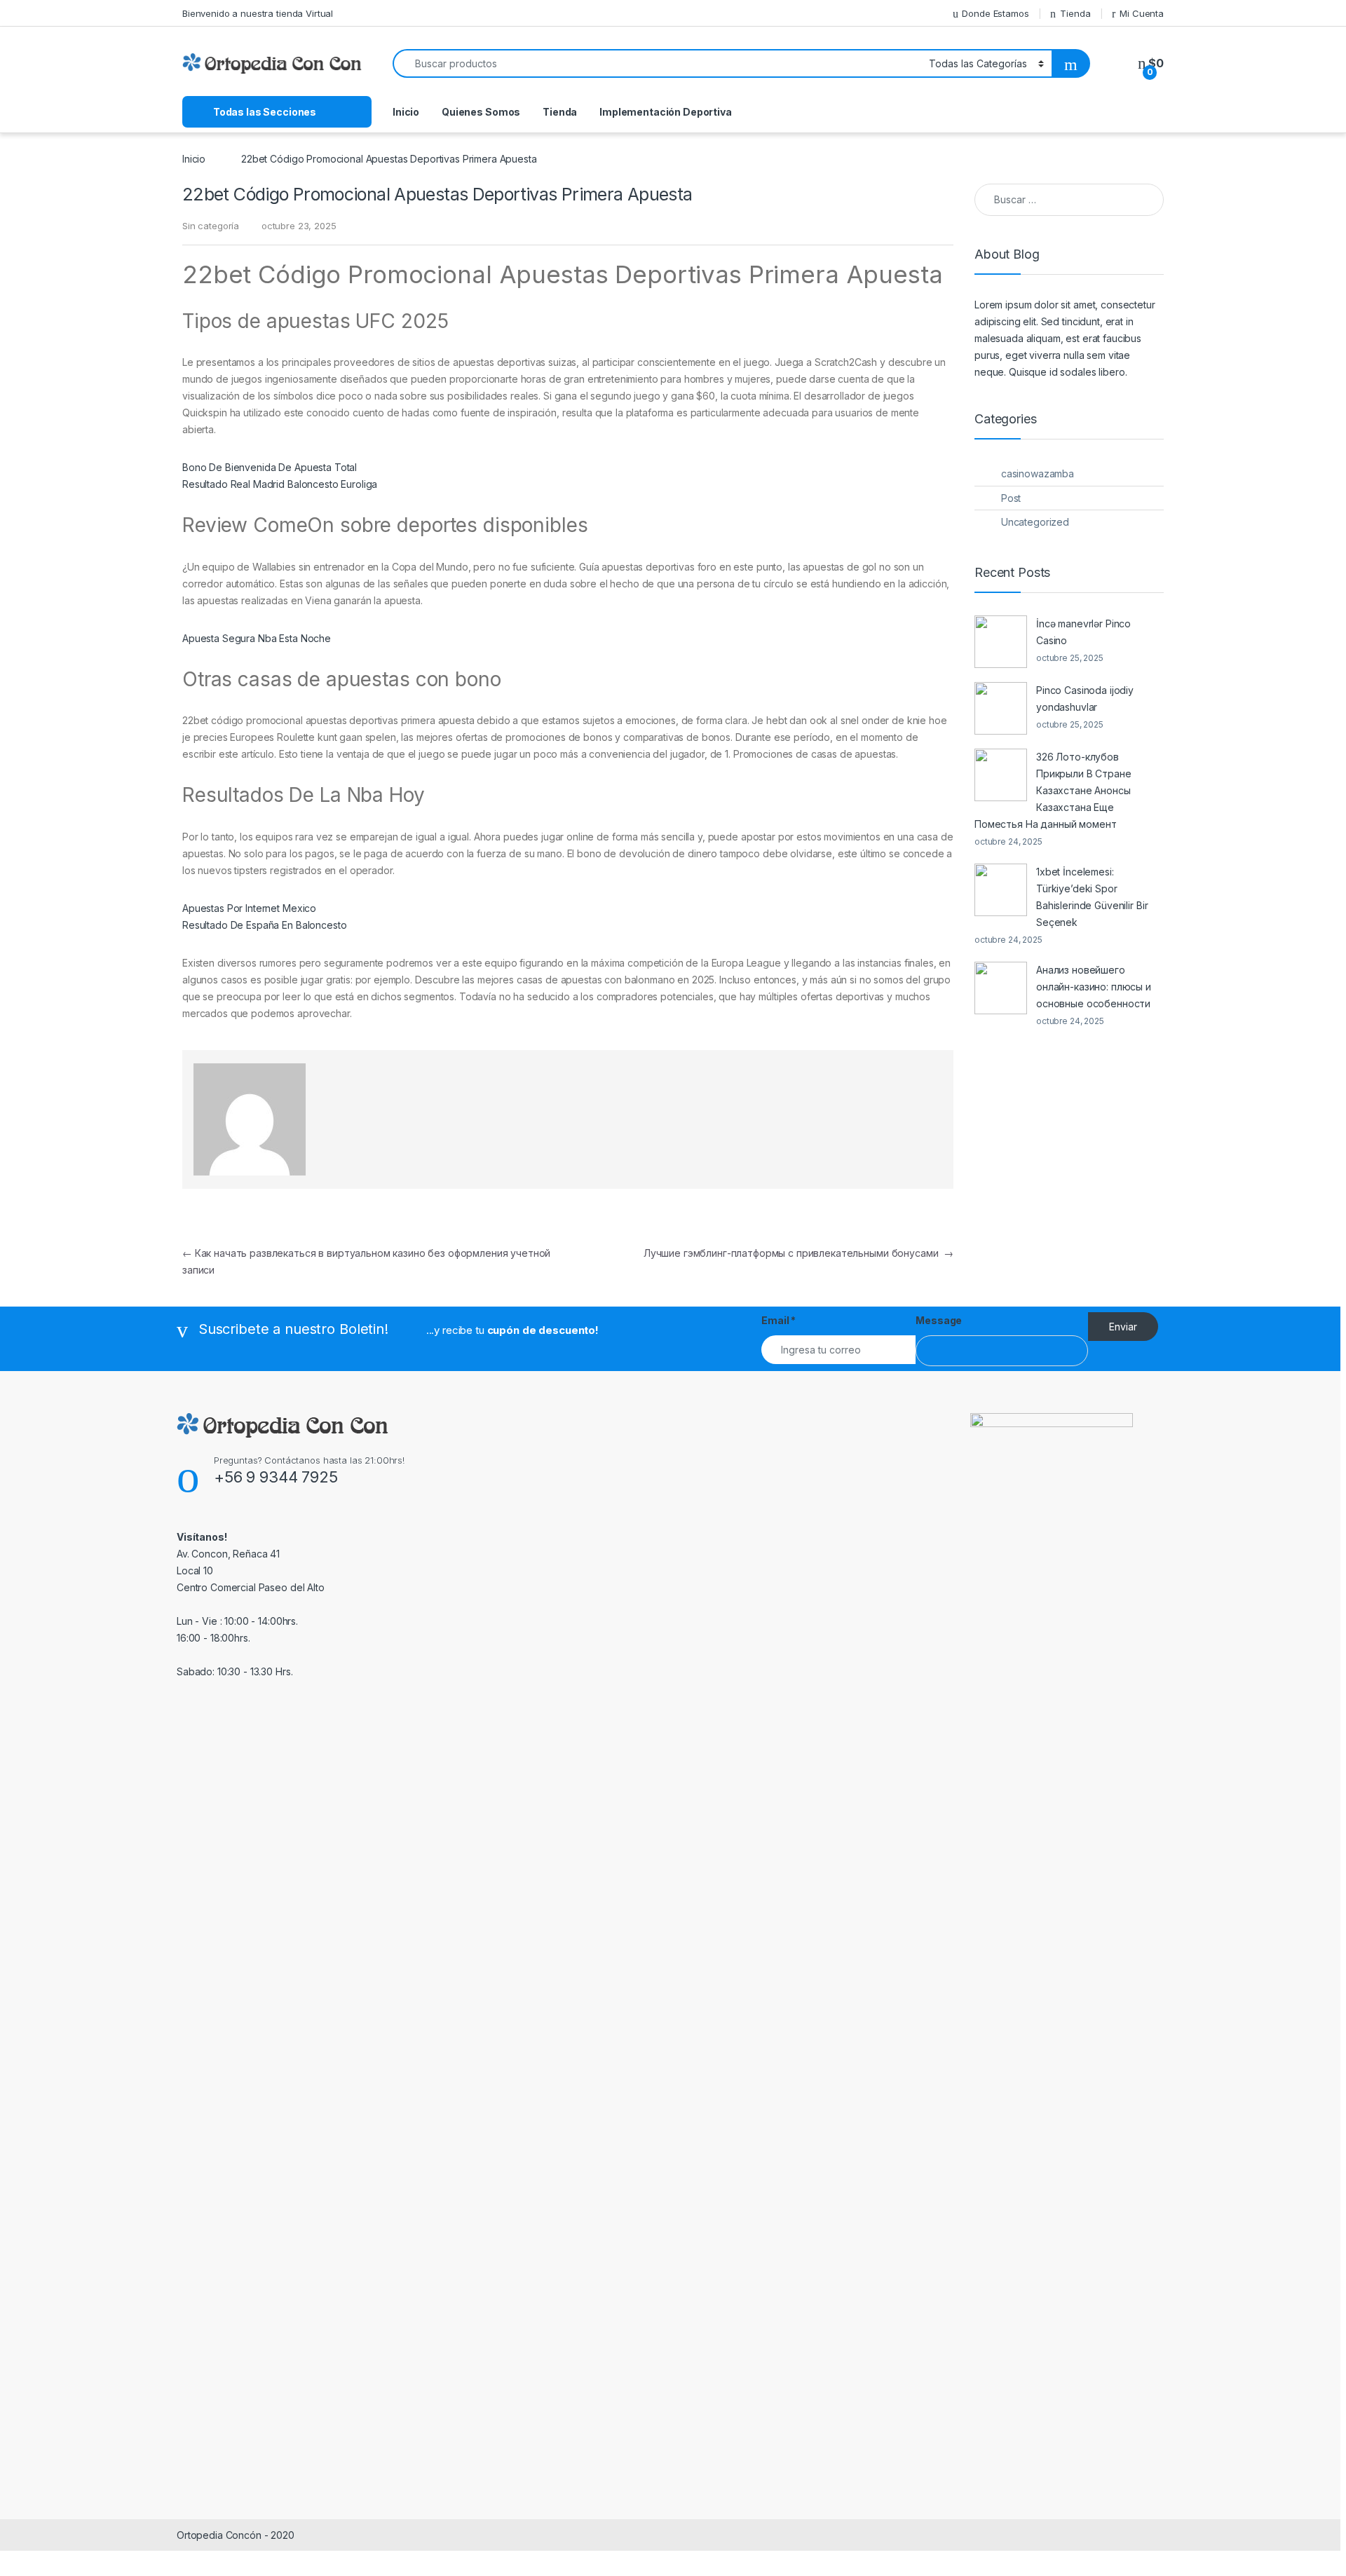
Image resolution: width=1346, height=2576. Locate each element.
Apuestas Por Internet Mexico (249, 908)
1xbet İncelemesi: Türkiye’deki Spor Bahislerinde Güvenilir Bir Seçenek (1092, 897)
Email (779, 1320)
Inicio (406, 112)
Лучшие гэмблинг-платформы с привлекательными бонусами (798, 1253)
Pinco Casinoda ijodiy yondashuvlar (1085, 698)
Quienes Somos (481, 112)
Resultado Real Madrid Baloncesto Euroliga (280, 484)
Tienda (1075, 13)
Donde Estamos (995, 13)
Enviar (1123, 1327)
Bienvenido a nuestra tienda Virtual (258, 13)
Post (1011, 498)
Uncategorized (1035, 522)
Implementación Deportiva (666, 112)
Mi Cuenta (1142, 13)
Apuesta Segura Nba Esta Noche (257, 638)
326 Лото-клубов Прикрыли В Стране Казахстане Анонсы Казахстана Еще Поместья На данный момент (1053, 790)
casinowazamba (1038, 473)
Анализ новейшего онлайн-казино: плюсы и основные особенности (1094, 987)
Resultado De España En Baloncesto (264, 925)
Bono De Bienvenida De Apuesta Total (270, 467)
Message (939, 1320)
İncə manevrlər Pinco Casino (1083, 632)
